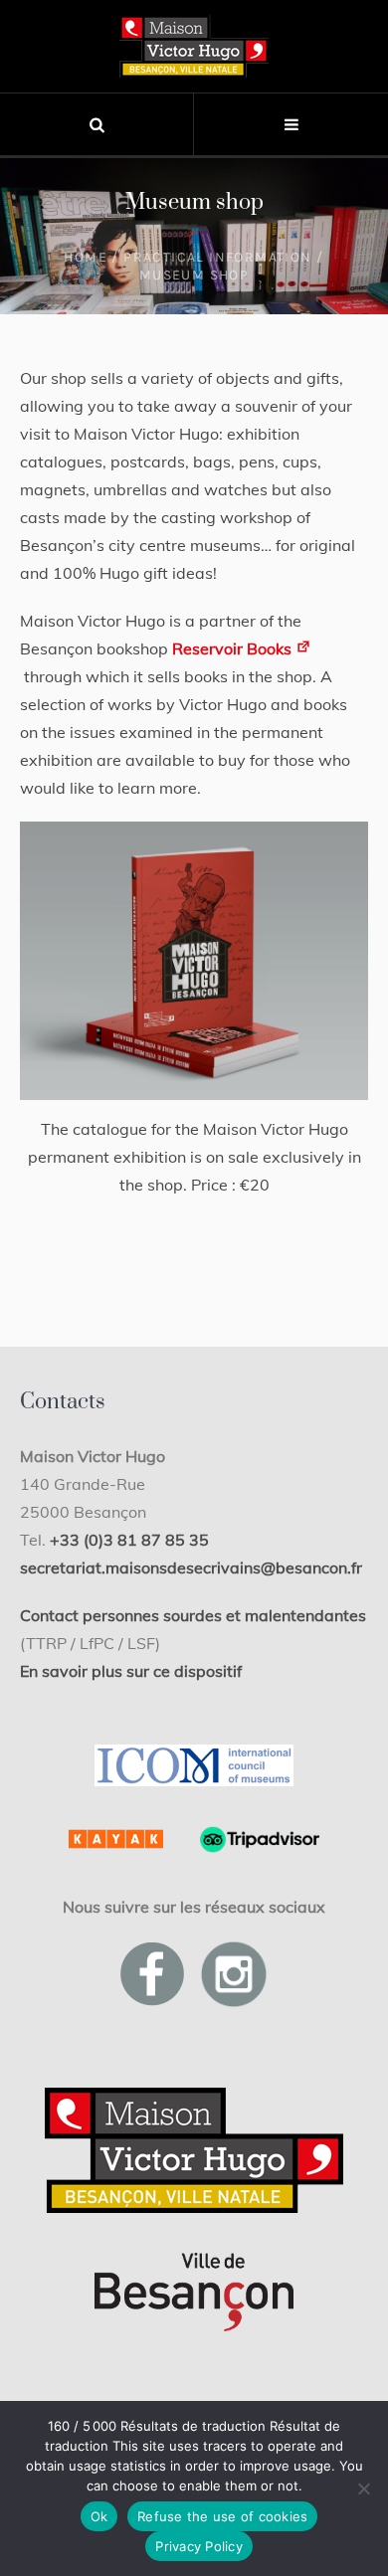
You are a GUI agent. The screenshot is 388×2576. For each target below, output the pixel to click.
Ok (99, 2516)
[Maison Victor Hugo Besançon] (194, 46)
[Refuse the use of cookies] (363, 2488)
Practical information (217, 257)
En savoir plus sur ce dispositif (131, 1671)
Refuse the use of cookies (222, 2516)
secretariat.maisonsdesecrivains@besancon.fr (191, 1567)
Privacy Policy (199, 2546)
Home (86, 257)
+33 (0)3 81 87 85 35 (129, 1540)
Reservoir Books (234, 648)
